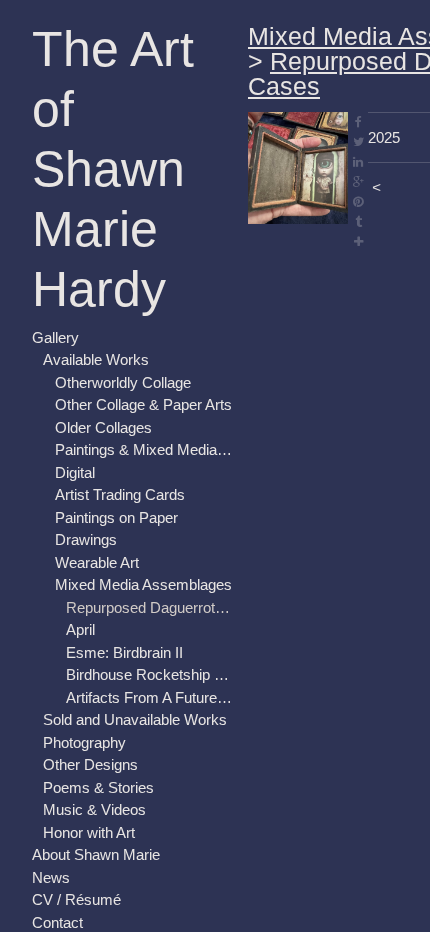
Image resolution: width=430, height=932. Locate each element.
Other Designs (90, 764)
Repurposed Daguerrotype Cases (149, 607)
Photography (84, 742)
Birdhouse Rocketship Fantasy (149, 674)
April (80, 629)
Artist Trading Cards (120, 494)
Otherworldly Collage (123, 382)
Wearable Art (97, 562)
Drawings (86, 539)
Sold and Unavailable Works (135, 719)
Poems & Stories (98, 787)
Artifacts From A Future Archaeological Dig (149, 697)
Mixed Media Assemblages (143, 584)
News (51, 877)
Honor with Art (89, 832)
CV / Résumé (76, 899)
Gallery (55, 337)
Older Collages (103, 427)
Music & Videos (94, 809)
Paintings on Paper (116, 517)
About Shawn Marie (96, 854)
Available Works (96, 359)
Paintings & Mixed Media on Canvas (144, 449)
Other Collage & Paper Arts (143, 404)
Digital (75, 472)
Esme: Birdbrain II (124, 652)
